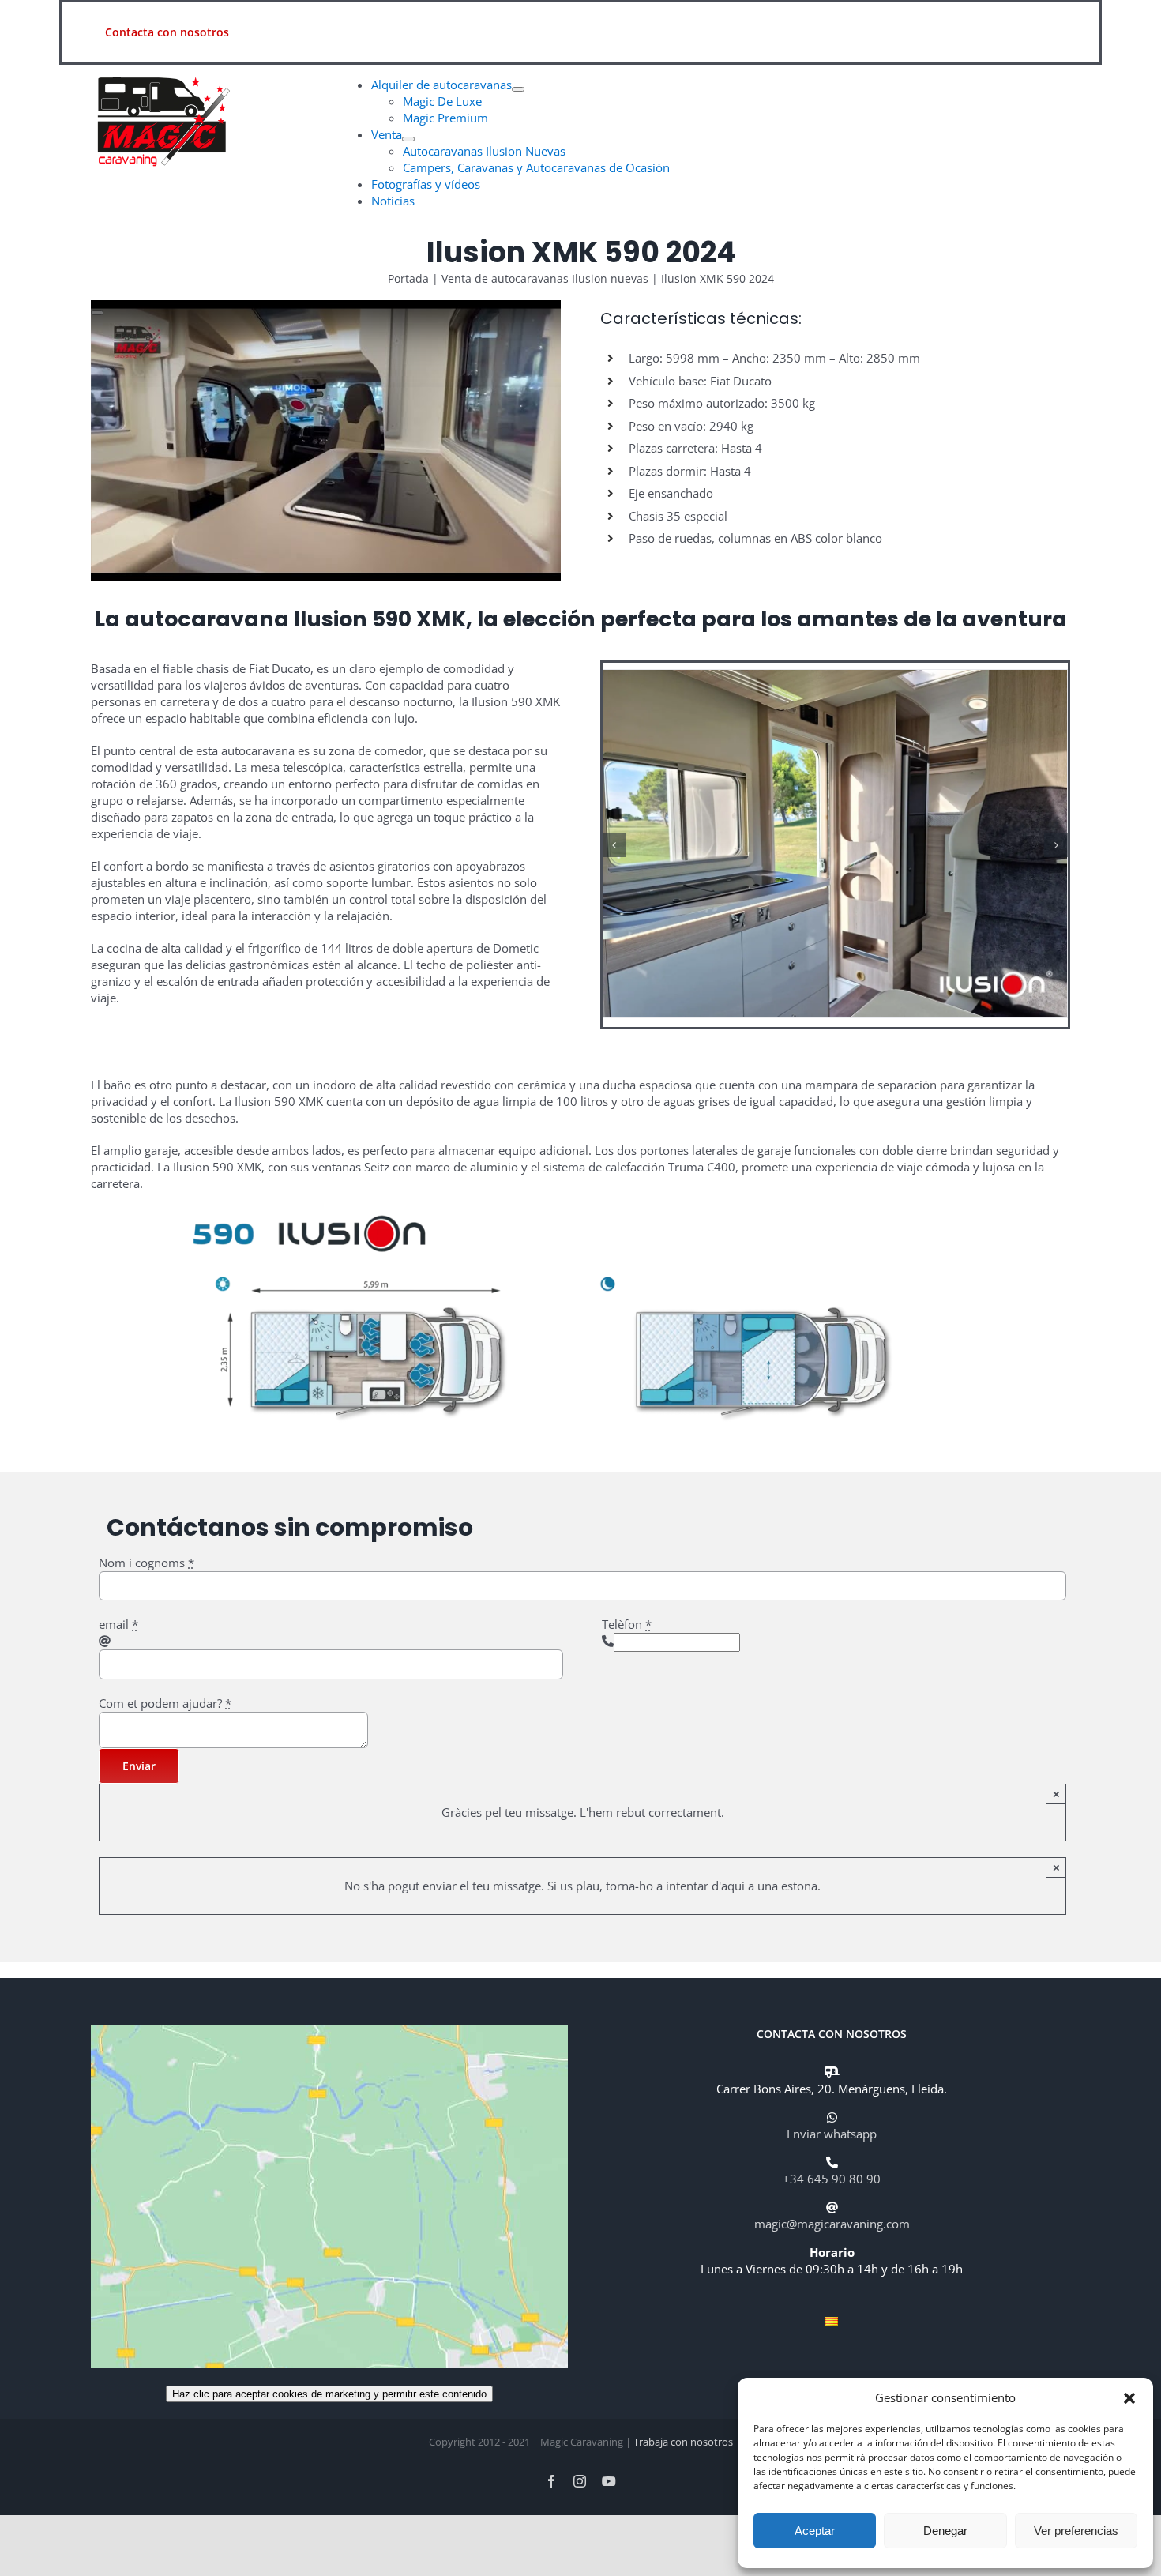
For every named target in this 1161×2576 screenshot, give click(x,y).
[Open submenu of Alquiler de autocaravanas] (518, 89)
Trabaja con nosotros (683, 2442)
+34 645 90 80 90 (832, 2179)
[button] (1129, 2398)
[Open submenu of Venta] (408, 139)
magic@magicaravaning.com (832, 2224)
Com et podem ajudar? (165, 1703)
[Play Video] (97, 313)
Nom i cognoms (147, 1563)
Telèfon (627, 1624)
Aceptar (815, 2531)
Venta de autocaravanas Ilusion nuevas (545, 278)
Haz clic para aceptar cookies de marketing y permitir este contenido (329, 2394)
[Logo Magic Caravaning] (158, 70)
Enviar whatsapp (832, 2134)
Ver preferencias (1076, 2531)
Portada (408, 278)
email (118, 1624)
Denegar (945, 2531)
